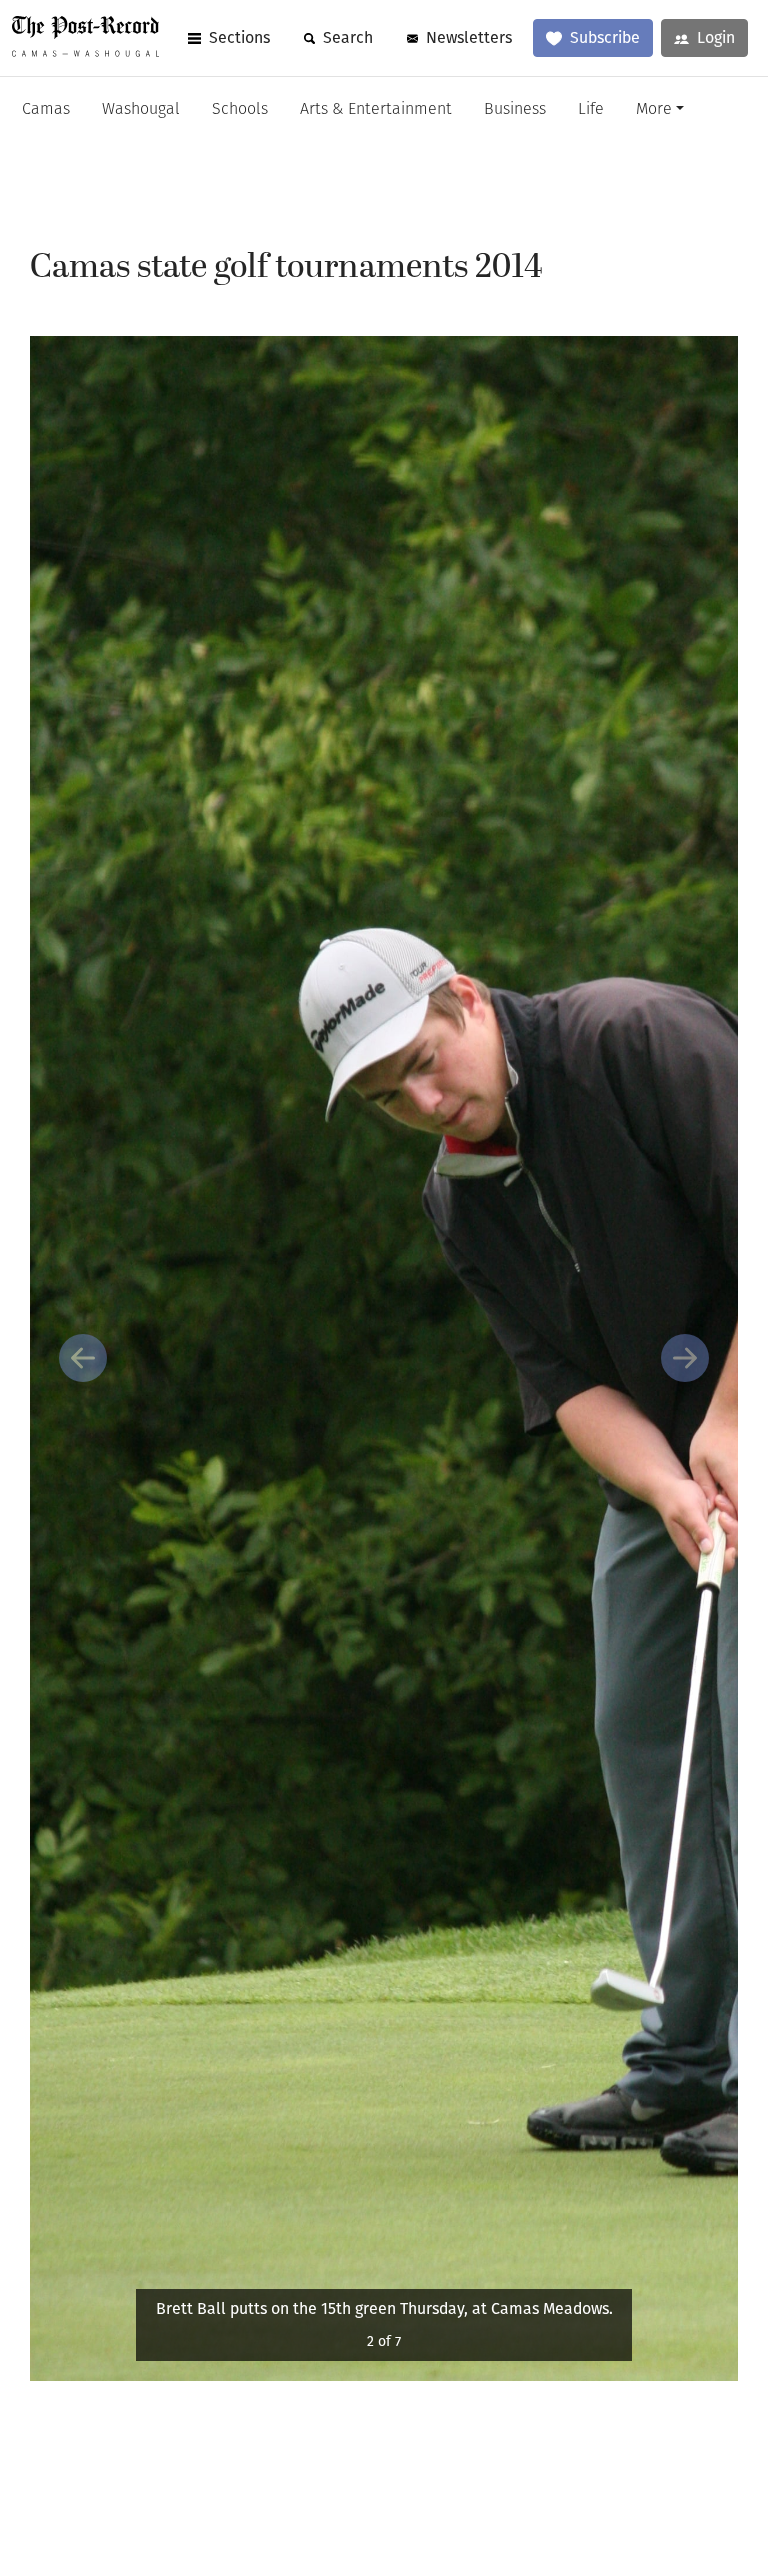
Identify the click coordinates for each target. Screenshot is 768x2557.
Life (591, 110)
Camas (46, 110)
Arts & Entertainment (376, 110)
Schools (240, 110)
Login (716, 37)
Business (515, 110)
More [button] (654, 110)
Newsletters (469, 37)
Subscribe (605, 37)
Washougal (141, 110)
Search (348, 37)
